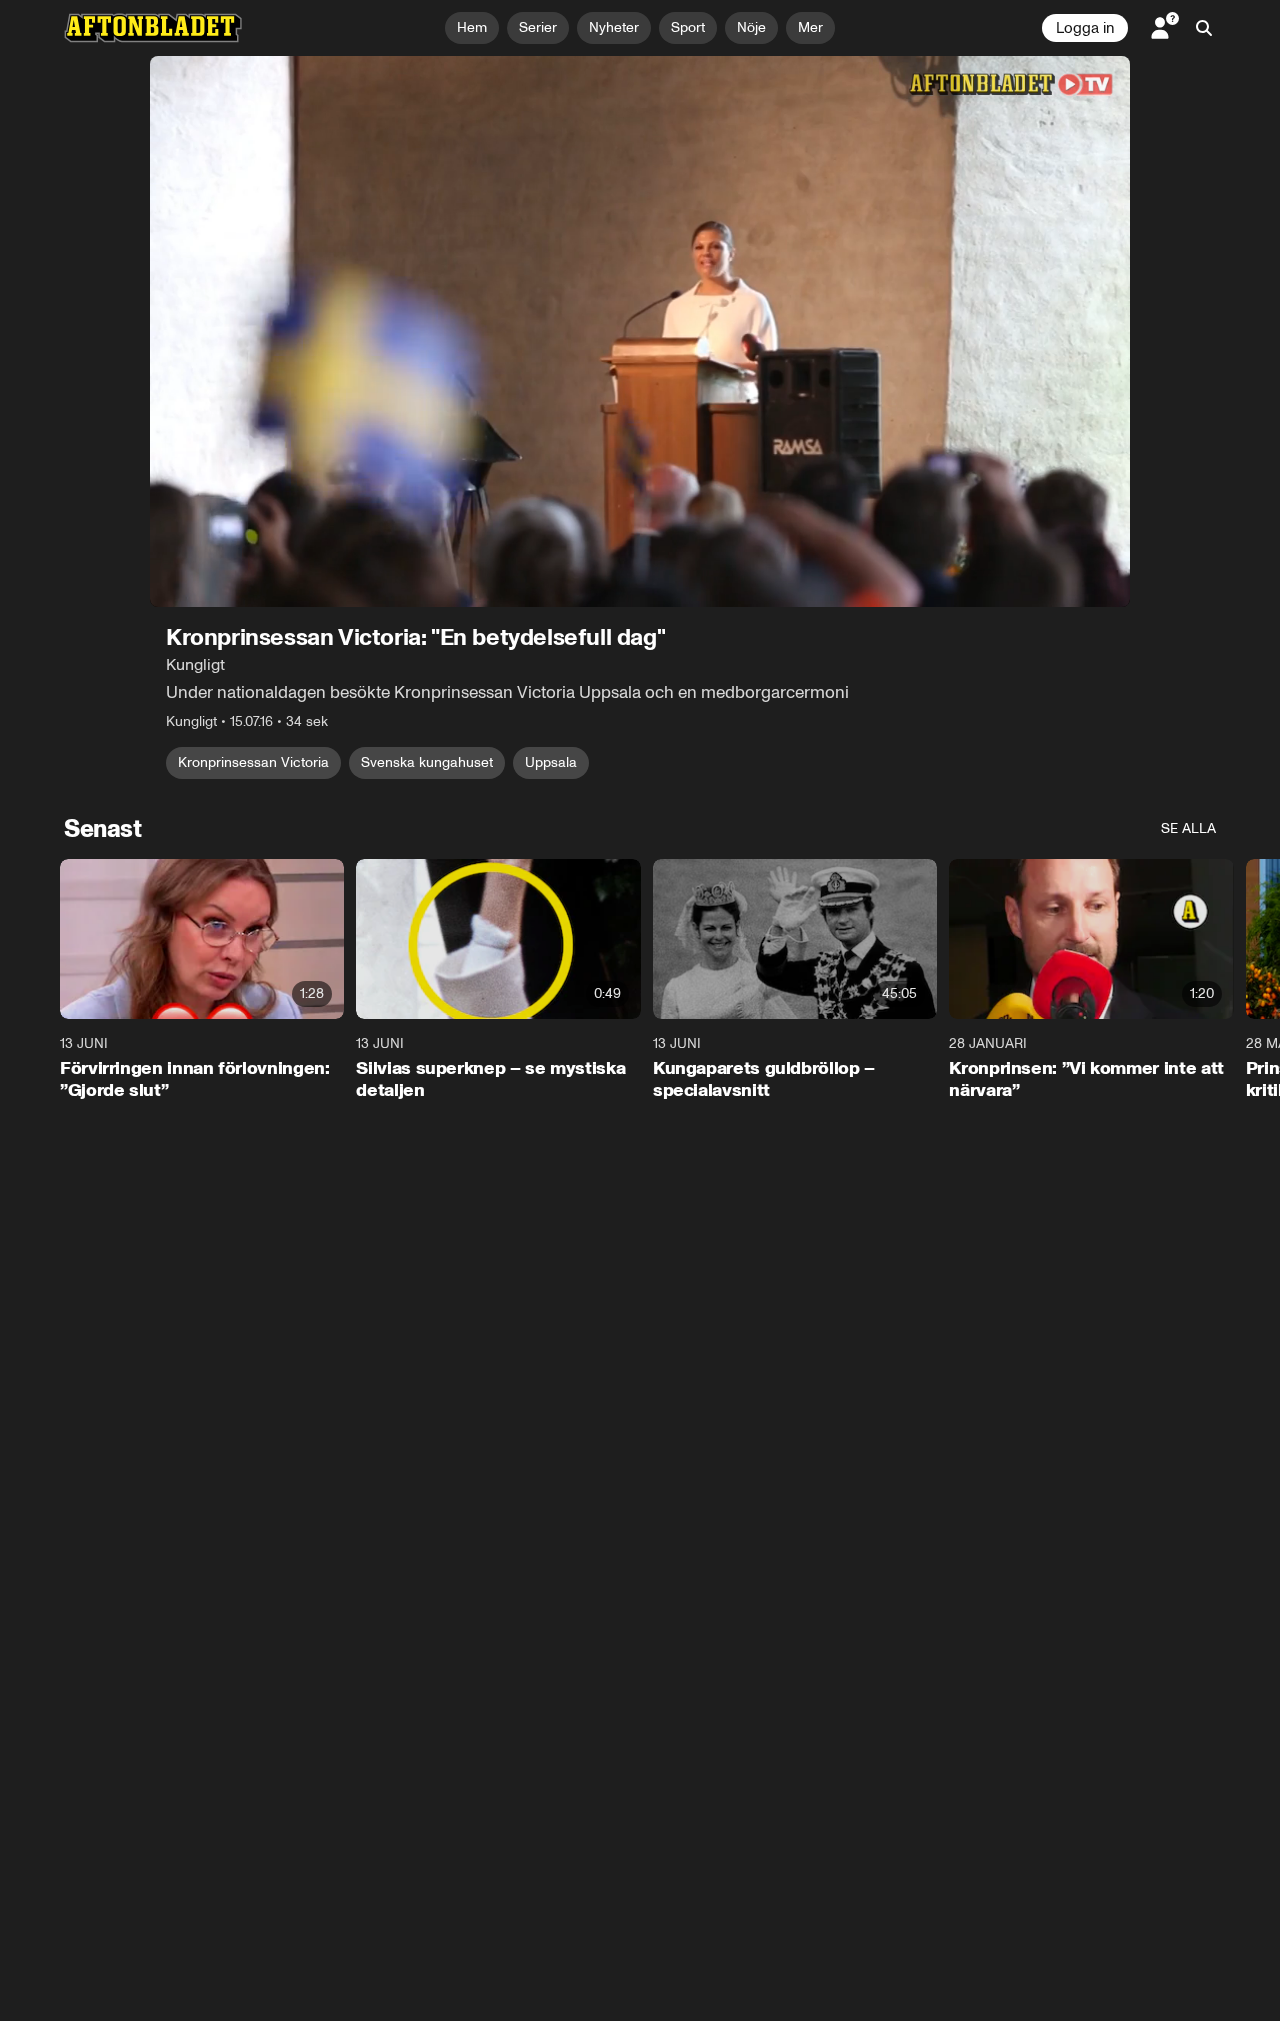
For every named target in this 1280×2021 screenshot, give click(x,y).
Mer (810, 27)
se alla (1188, 828)
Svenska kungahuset (427, 762)
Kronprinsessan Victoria (253, 762)
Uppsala (551, 762)
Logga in (1085, 28)
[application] (640, 331)
